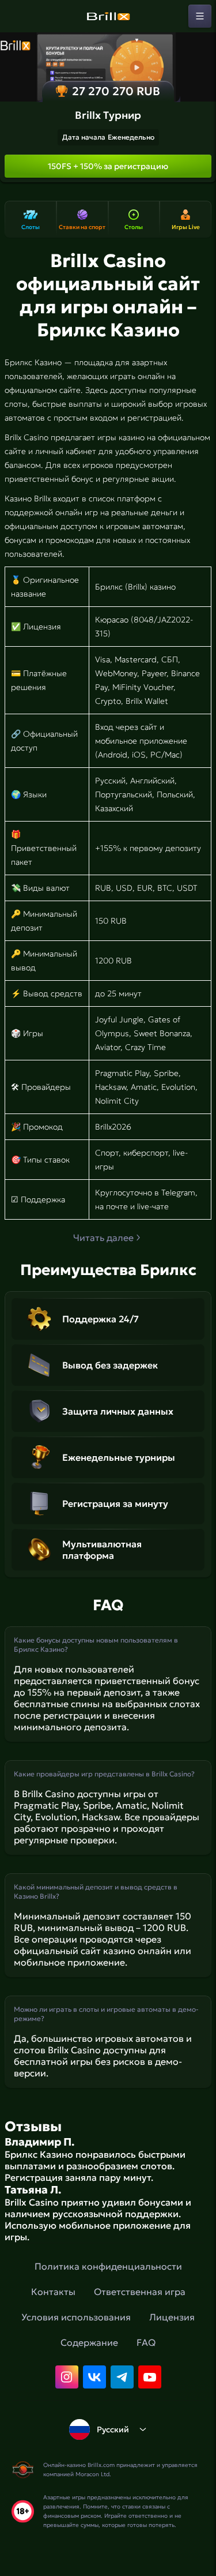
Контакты (53, 2292)
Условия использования (76, 2317)
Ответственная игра (140, 2292)
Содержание (89, 2342)
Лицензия (172, 2317)
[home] (108, 16)
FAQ (146, 2342)
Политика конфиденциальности (108, 2266)
